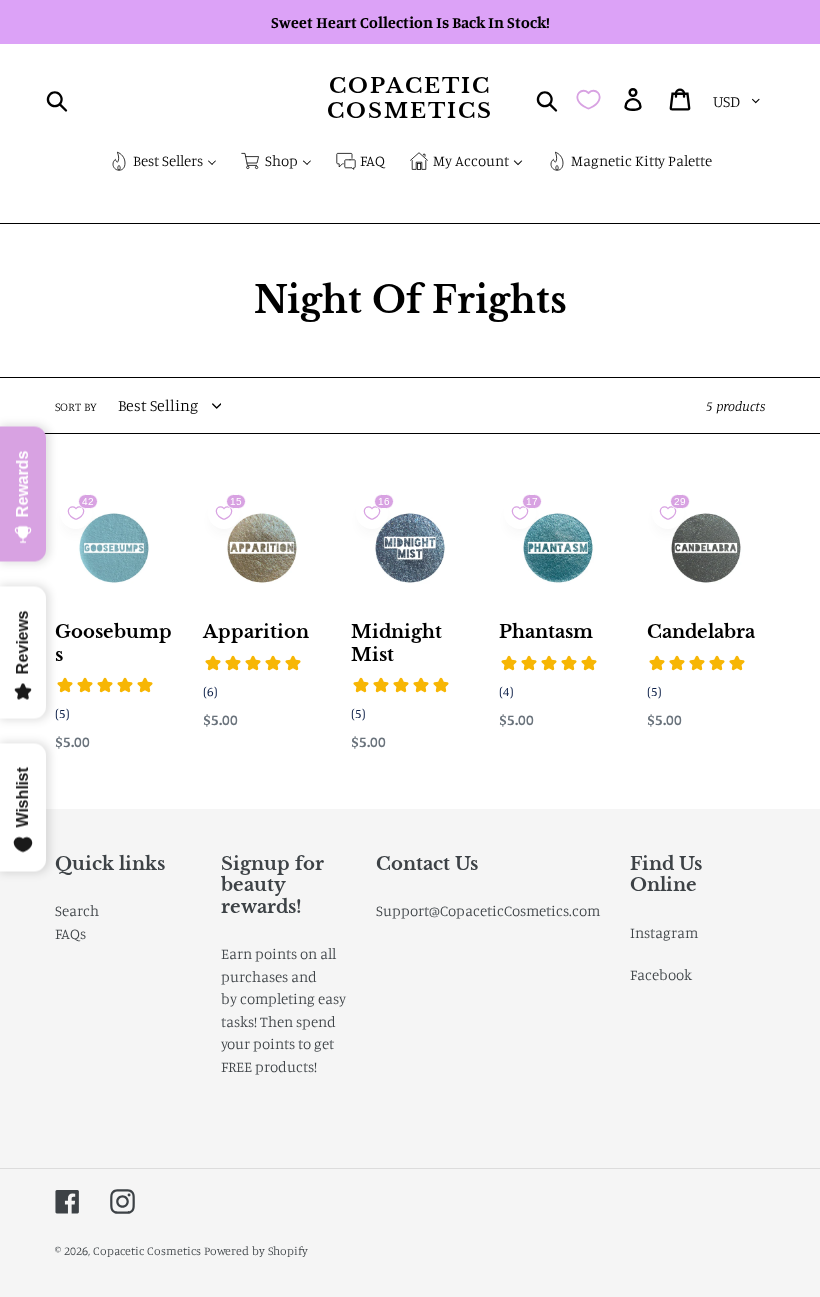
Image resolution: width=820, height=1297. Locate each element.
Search (77, 910)
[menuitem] (163, 162)
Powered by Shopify (256, 1250)
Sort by (76, 406)
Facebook (661, 974)
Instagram (664, 932)
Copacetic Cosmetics (410, 99)
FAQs (70, 933)
